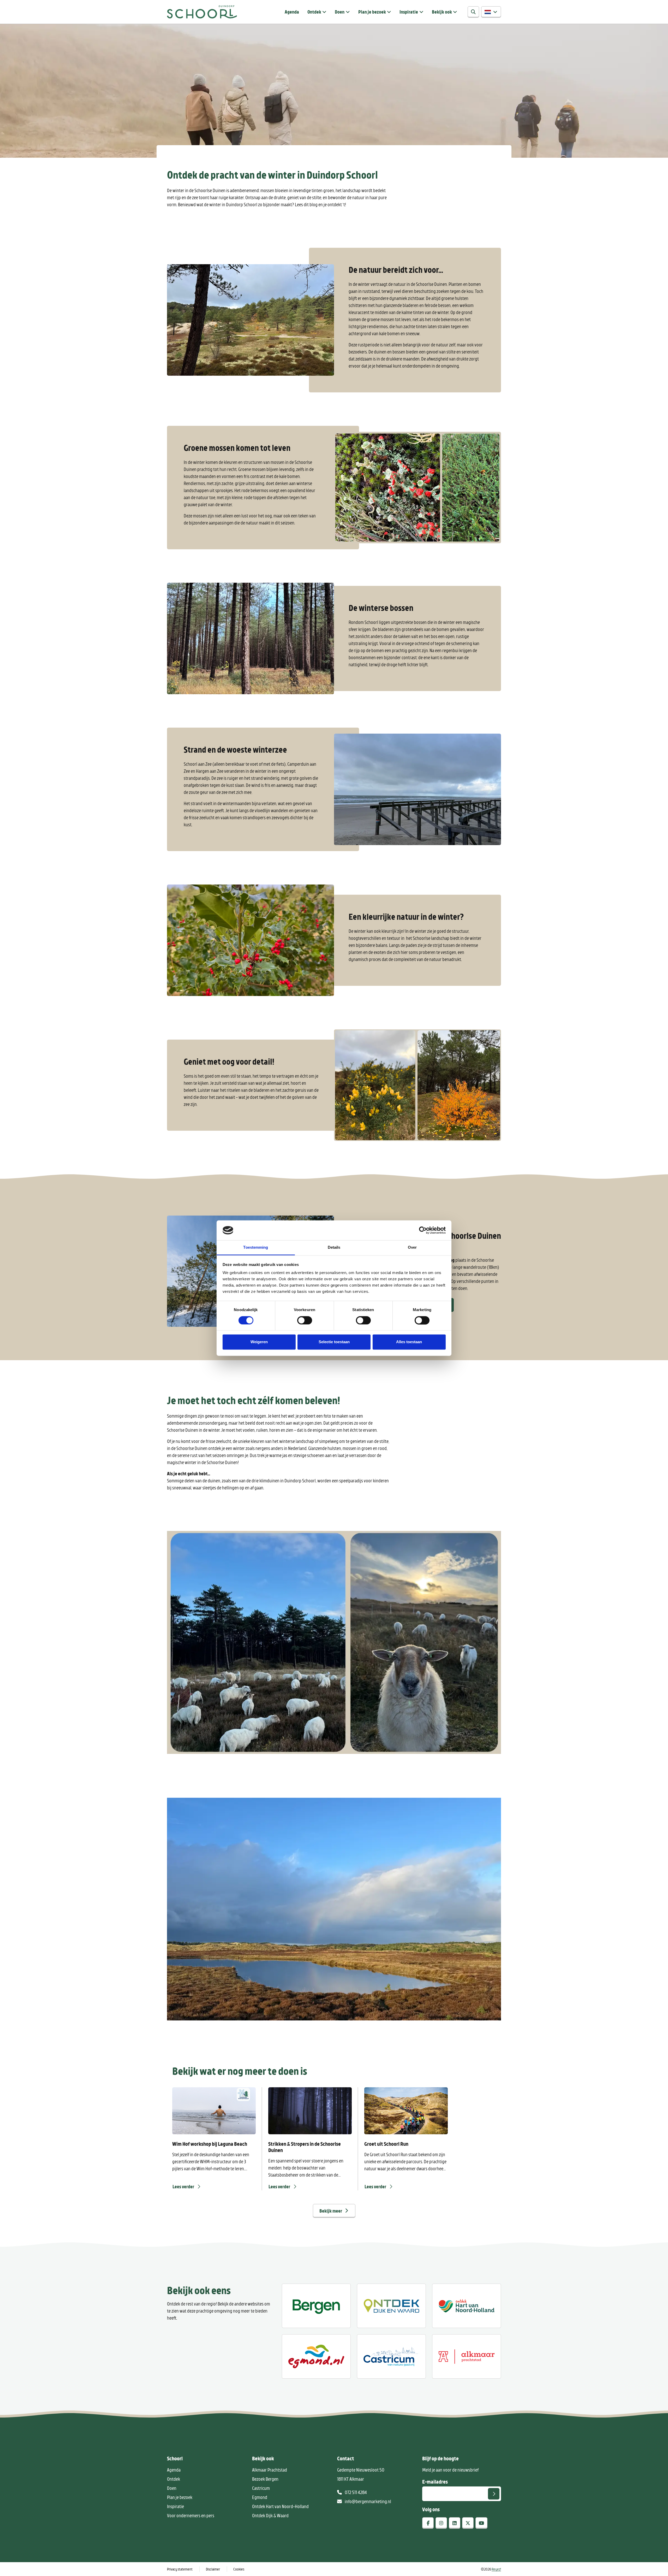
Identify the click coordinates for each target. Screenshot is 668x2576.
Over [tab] (412, 1248)
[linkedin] (455, 2523)
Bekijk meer (331, 2211)
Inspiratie (409, 12)
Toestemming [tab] (256, 1248)
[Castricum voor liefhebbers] (391, 2356)
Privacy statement (180, 2569)
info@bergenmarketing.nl (368, 2501)
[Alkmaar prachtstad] (467, 2356)
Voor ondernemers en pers (191, 2515)
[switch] (305, 1320)
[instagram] (441, 2523)
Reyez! (496, 2569)
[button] (491, 12)
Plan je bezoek (372, 12)
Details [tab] (334, 1248)
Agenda (292, 12)
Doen (340, 12)
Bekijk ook (442, 12)
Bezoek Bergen (265, 2479)
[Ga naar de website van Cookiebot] (423, 1230)
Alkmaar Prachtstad (270, 2470)
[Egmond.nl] (316, 2356)
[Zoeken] (473, 12)
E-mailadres (435, 2481)
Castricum (261, 2488)
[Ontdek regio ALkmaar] (467, 2306)
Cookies (239, 2569)
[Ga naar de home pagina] (202, 12)
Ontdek (314, 12)
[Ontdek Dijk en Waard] (391, 2306)
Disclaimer (213, 2569)
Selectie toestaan (334, 1342)
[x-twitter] (468, 2523)
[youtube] (481, 2523)
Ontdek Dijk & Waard (270, 2515)
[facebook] (428, 2523)
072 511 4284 (355, 2492)
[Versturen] (494, 2494)
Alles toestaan (409, 1342)
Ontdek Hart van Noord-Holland (280, 2506)
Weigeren (259, 1342)
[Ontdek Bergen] (316, 2306)
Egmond (260, 2497)
